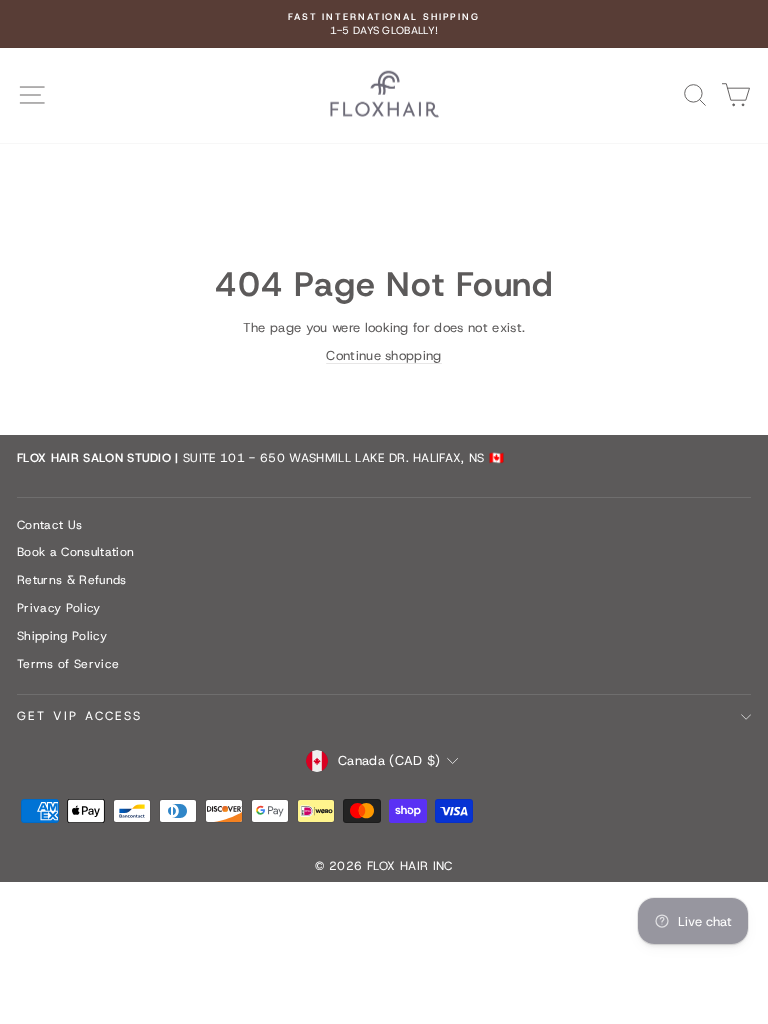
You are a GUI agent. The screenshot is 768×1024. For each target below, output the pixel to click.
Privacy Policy (59, 608)
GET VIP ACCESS (80, 716)
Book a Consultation (75, 552)
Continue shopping (384, 355)
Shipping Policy (62, 636)
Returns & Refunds (72, 580)
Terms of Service (68, 664)
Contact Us (49, 525)
